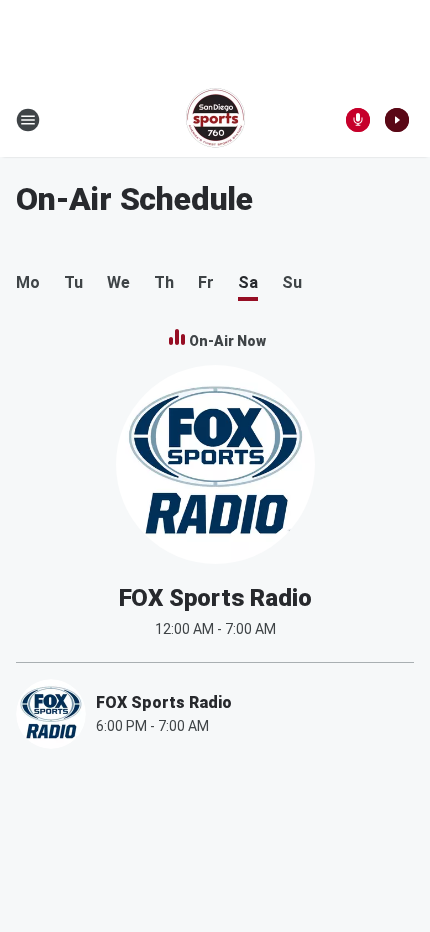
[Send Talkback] (358, 120)
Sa (248, 282)
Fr (206, 282)
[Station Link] (215, 120)
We (118, 282)
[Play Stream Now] (397, 120)
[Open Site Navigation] (28, 120)
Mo (28, 282)
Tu (73, 282)
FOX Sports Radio (215, 598)
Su (292, 282)
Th (164, 282)
